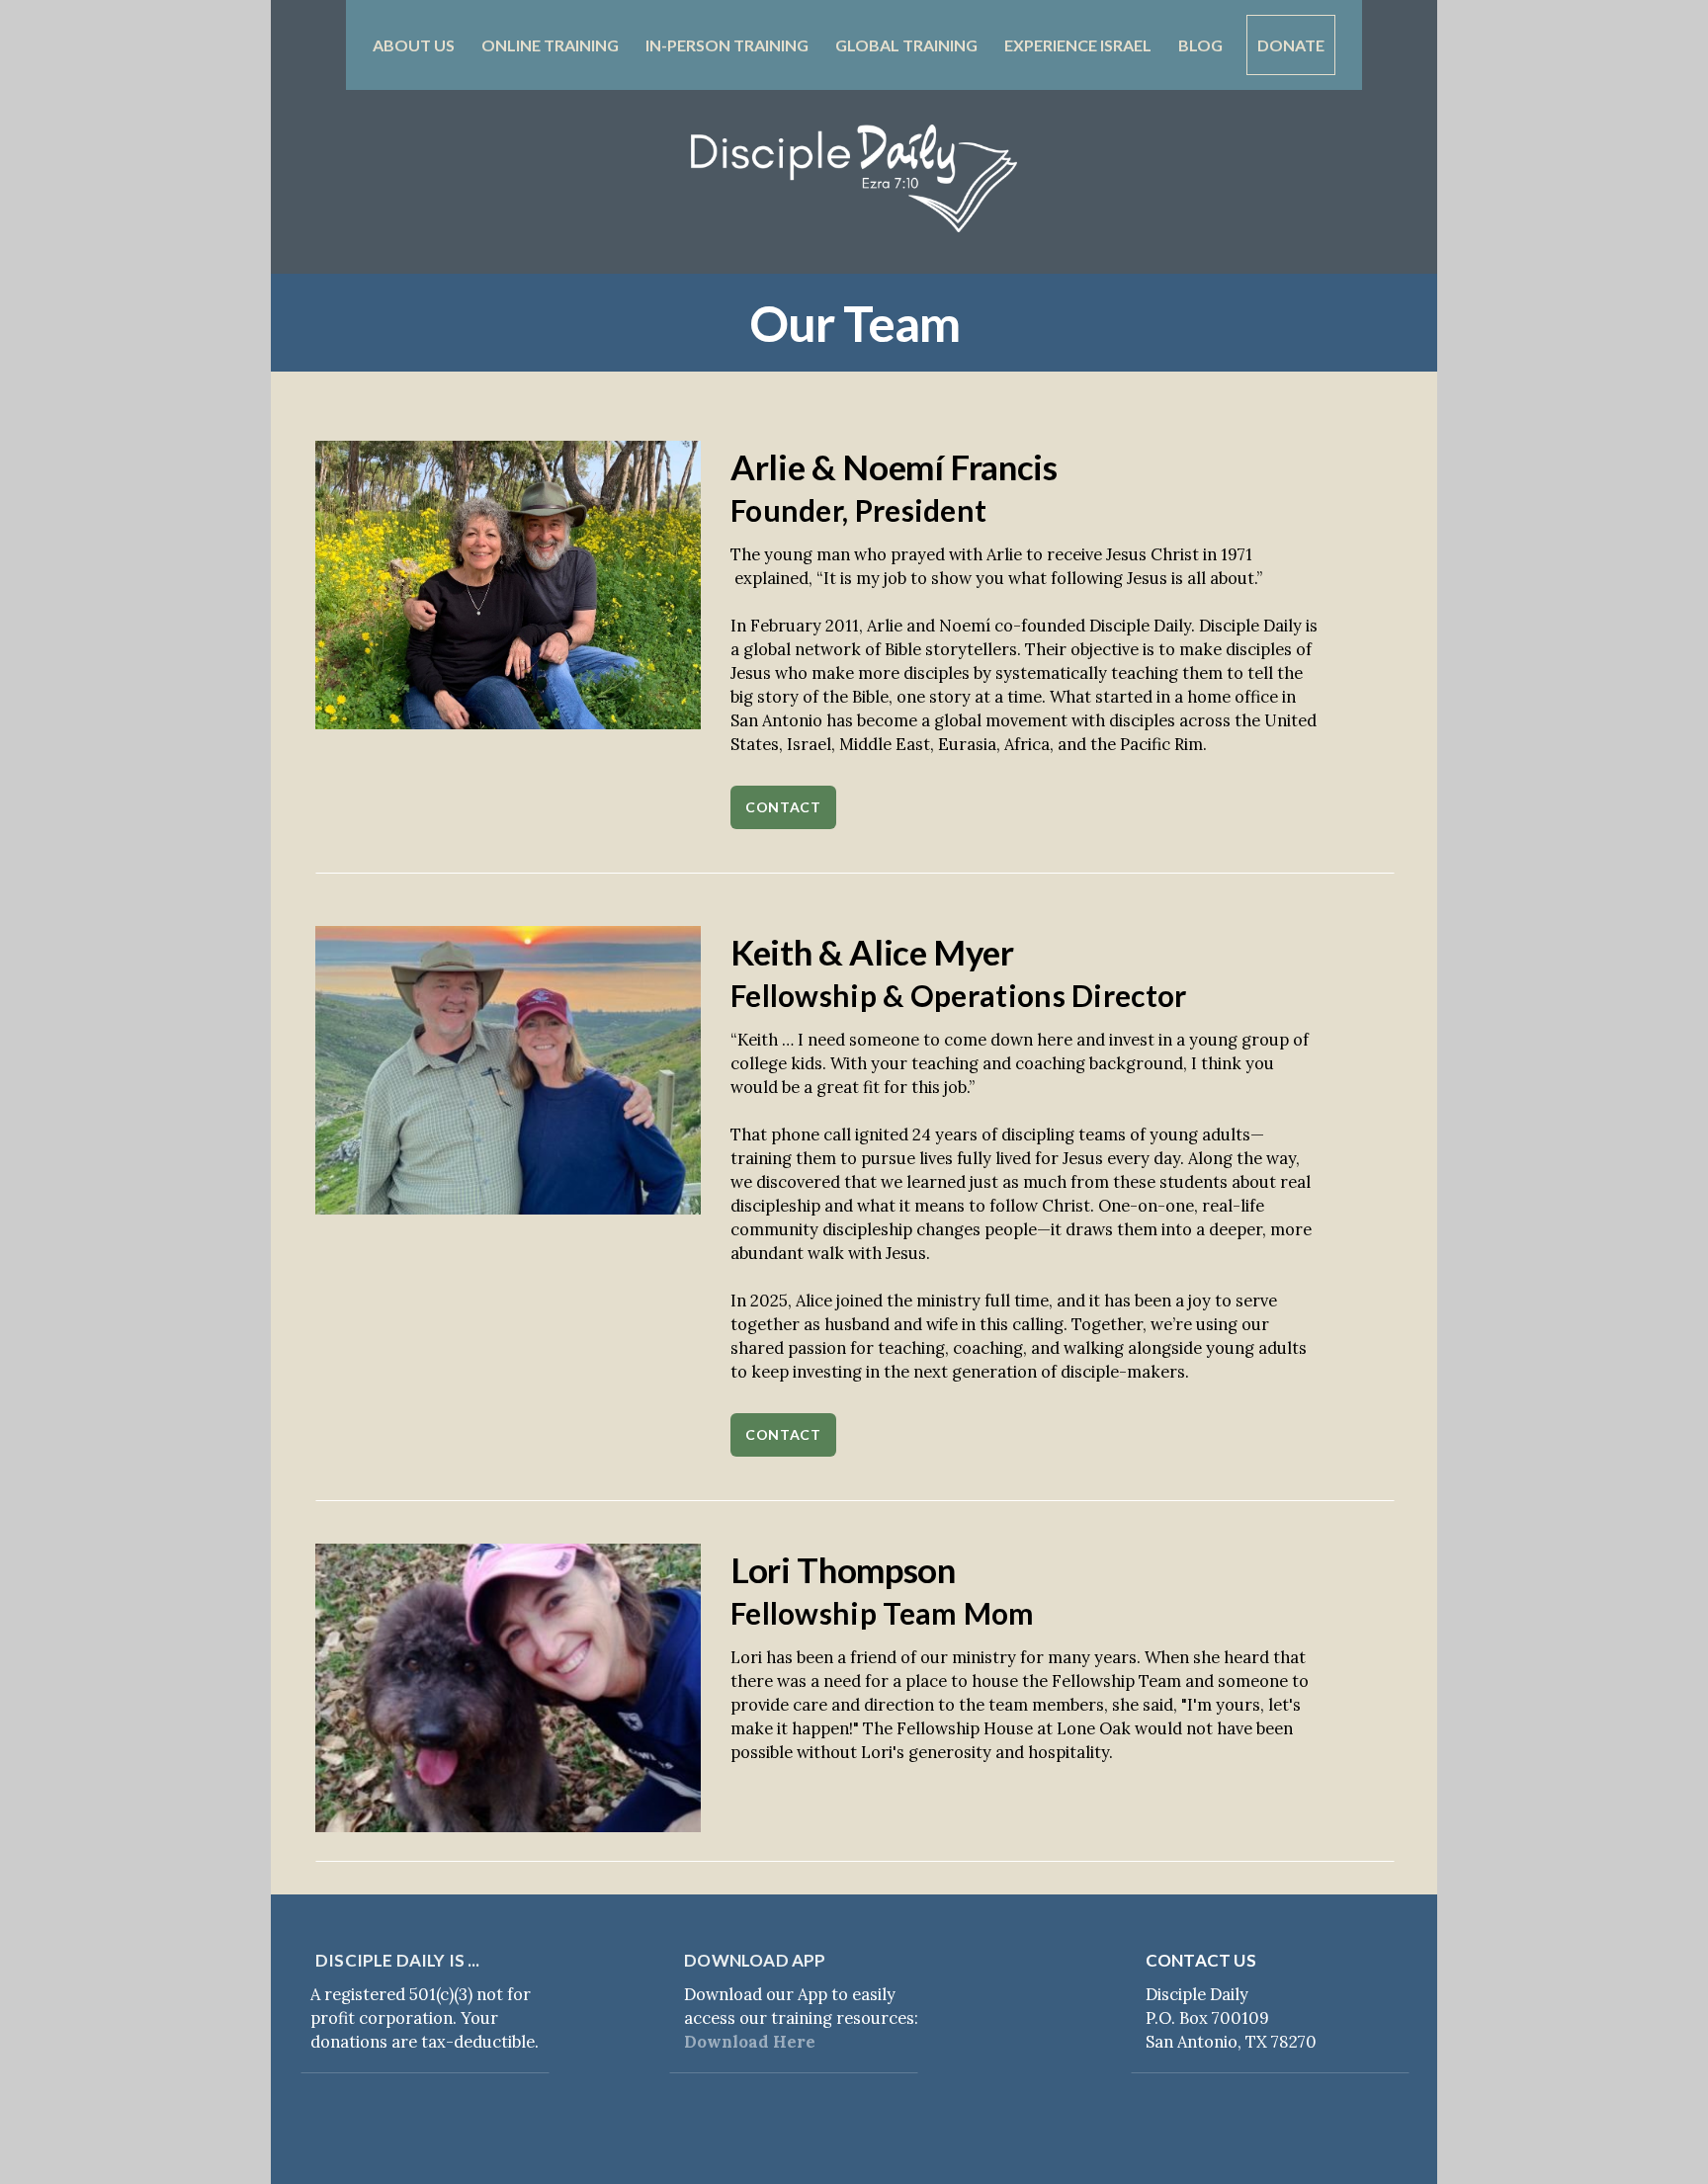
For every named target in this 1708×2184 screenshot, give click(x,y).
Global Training (908, 45)
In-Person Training (728, 45)
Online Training (552, 45)
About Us (415, 45)
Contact (783, 807)
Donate (1291, 45)
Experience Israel (1079, 45)
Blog (1200, 45)
